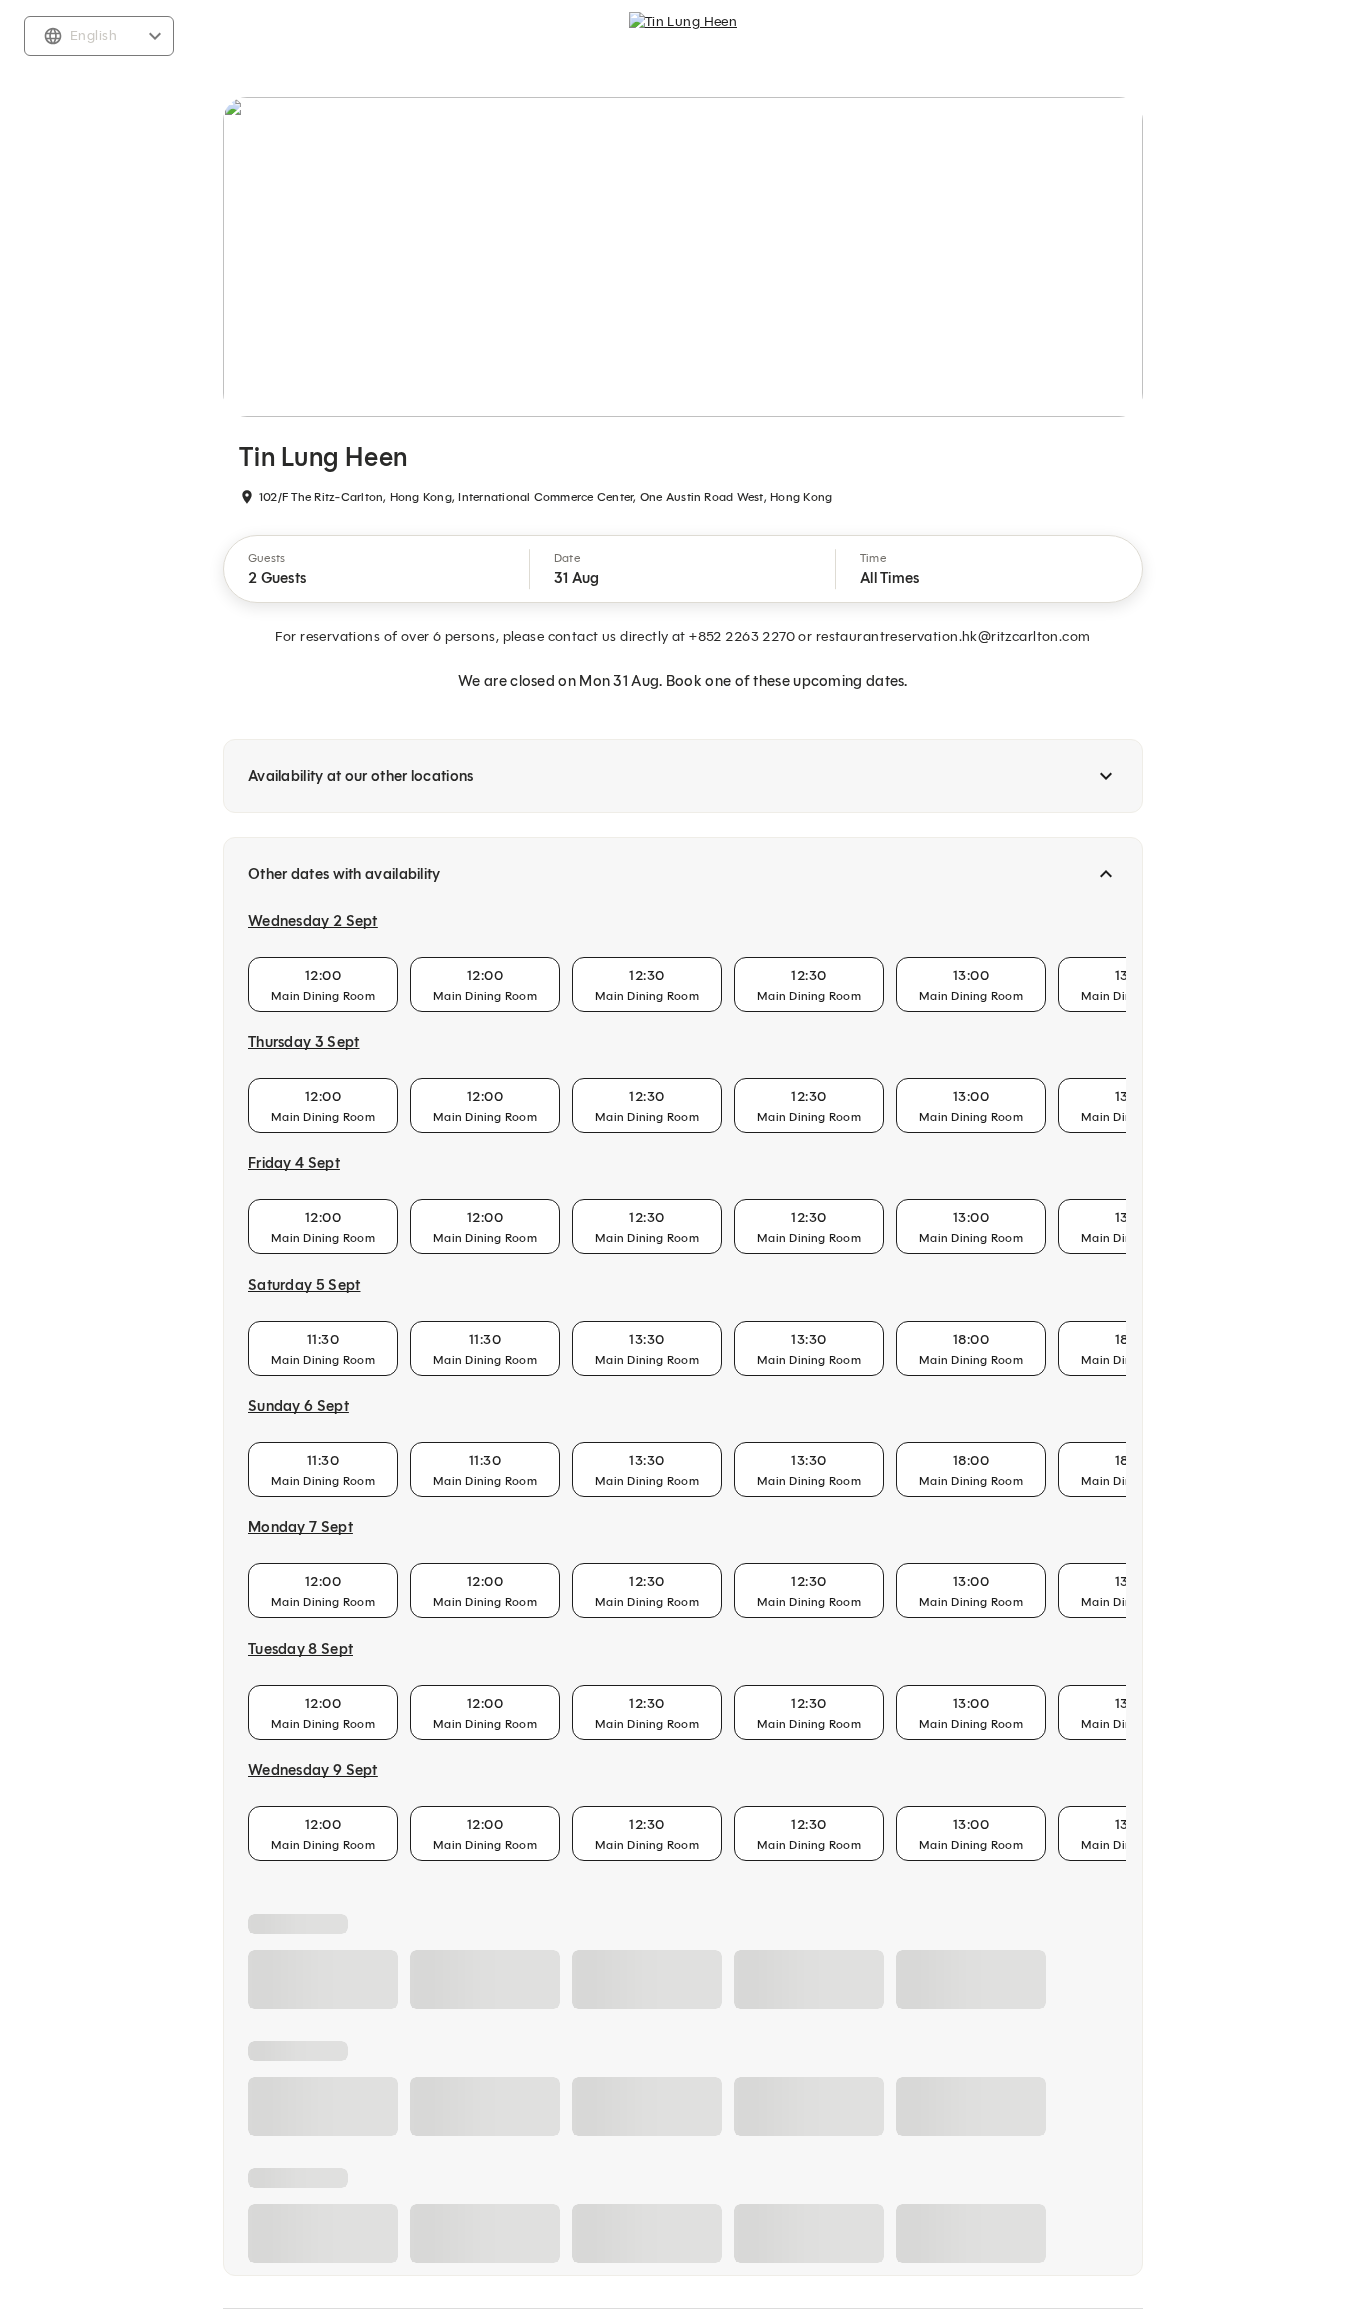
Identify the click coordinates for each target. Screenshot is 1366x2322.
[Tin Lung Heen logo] (683, 36)
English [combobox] (93, 35)
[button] (377, 569)
